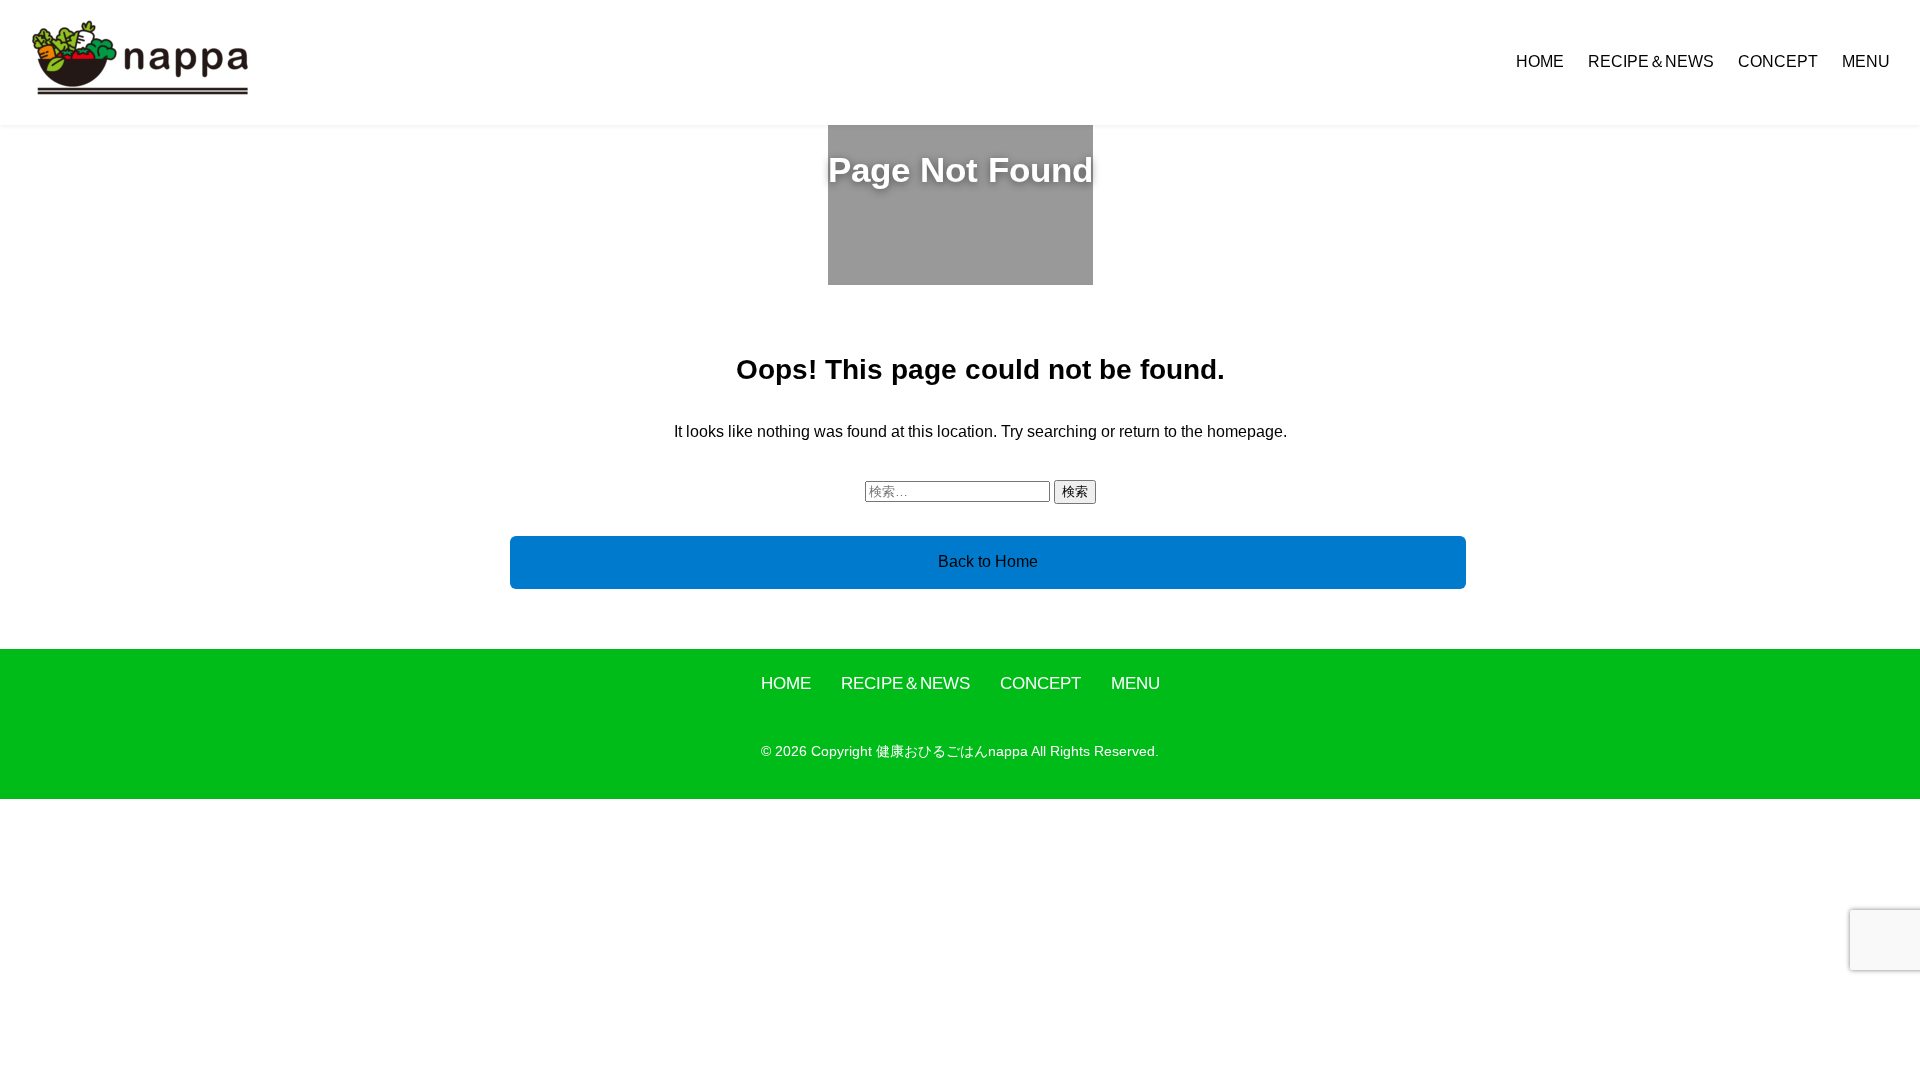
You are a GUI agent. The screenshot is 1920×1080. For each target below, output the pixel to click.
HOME (1540, 61)
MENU (1866, 61)
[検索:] (959, 490)
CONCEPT (1778, 61)
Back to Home (988, 561)
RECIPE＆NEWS (1651, 61)
